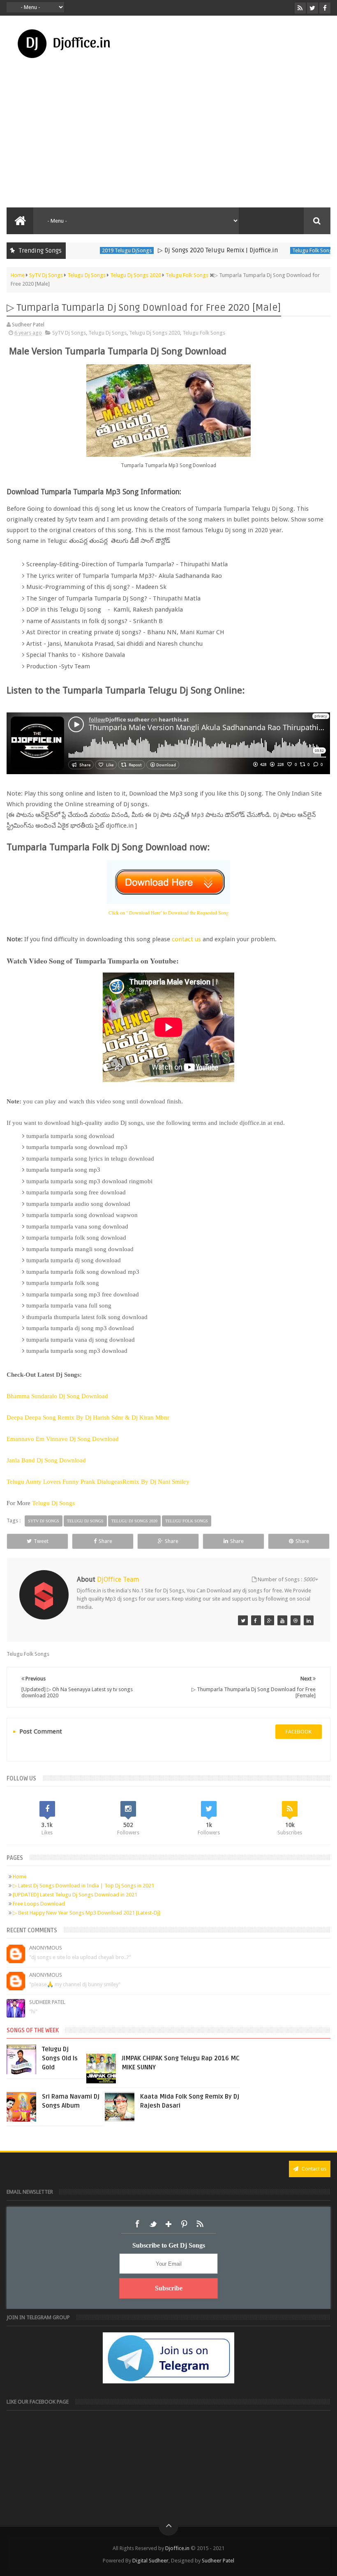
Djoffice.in (177, 2548)
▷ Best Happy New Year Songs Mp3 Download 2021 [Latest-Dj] (87, 1913)
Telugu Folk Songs (277, 250)
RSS (200, 2224)
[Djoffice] (256, 1620)
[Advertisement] (168, 146)
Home (20, 1877)
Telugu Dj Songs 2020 (155, 333)
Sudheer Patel (47, 2002)
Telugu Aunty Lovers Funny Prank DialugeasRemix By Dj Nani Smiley (98, 1482)
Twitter (153, 2224)
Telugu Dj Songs (107, 333)
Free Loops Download (39, 1904)
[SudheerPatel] (243, 1620)
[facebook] (325, 8)
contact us (186, 939)
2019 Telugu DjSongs (90, 250)
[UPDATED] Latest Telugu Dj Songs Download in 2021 (75, 1895)
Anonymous (46, 1948)
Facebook (137, 2224)
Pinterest (184, 2224)
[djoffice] (282, 1620)
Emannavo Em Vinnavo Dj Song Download (63, 1439)
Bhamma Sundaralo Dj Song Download (57, 1396)
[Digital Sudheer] (309, 1620)
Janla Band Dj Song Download (47, 1460)
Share (105, 1541)
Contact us (313, 2169)
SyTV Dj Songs (69, 333)
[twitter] (313, 8)
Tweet (41, 1541)
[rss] (300, 8)
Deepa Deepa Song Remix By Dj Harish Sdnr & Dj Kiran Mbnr (88, 1417)
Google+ (168, 2224)
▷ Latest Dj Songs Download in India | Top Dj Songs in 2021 (83, 1886)
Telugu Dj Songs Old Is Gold (60, 2058)
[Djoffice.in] (269, 1620)
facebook (299, 1732)
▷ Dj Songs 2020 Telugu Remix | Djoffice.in (181, 250)
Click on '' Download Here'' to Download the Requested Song (168, 912)
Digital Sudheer (150, 2561)
